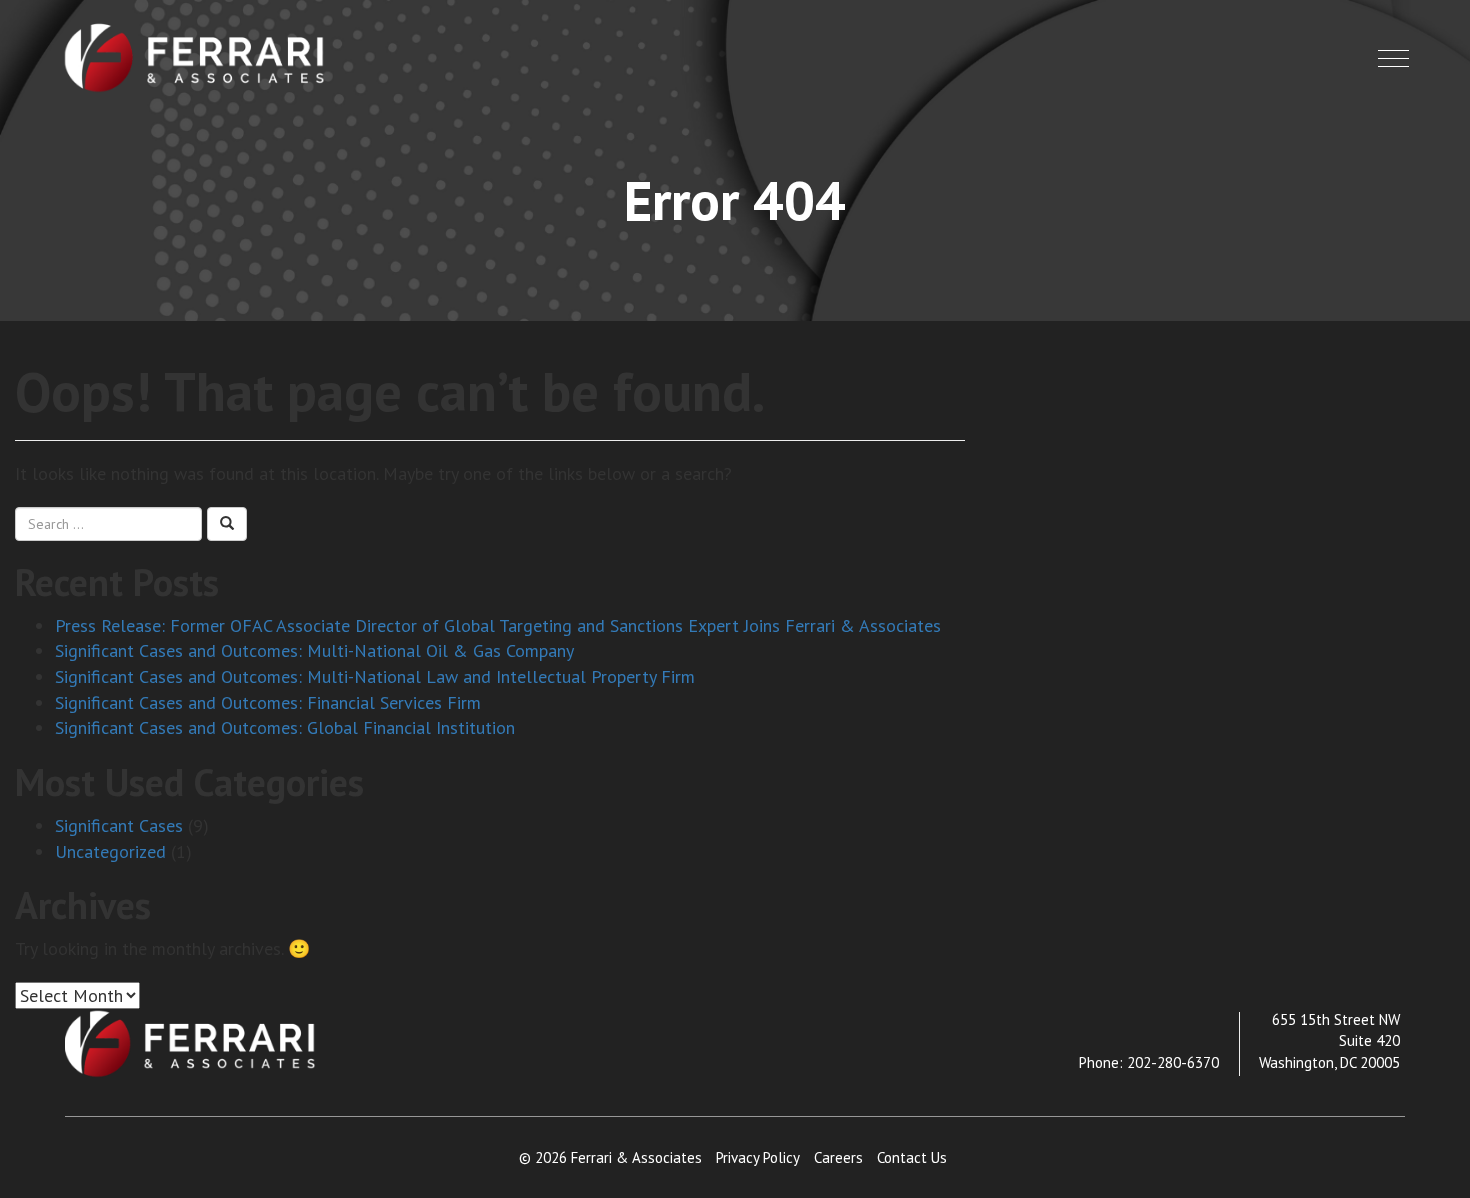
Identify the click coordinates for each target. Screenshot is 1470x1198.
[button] (1393, 58)
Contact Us (912, 1157)
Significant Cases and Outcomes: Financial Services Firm (268, 702)
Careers (838, 1157)
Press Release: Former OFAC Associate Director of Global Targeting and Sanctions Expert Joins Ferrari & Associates (498, 625)
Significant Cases (119, 825)
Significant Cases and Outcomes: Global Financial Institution (285, 727)
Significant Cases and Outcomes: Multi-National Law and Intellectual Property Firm (375, 676)
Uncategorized (110, 851)
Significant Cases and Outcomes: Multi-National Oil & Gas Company (314, 650)
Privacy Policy (758, 1157)
